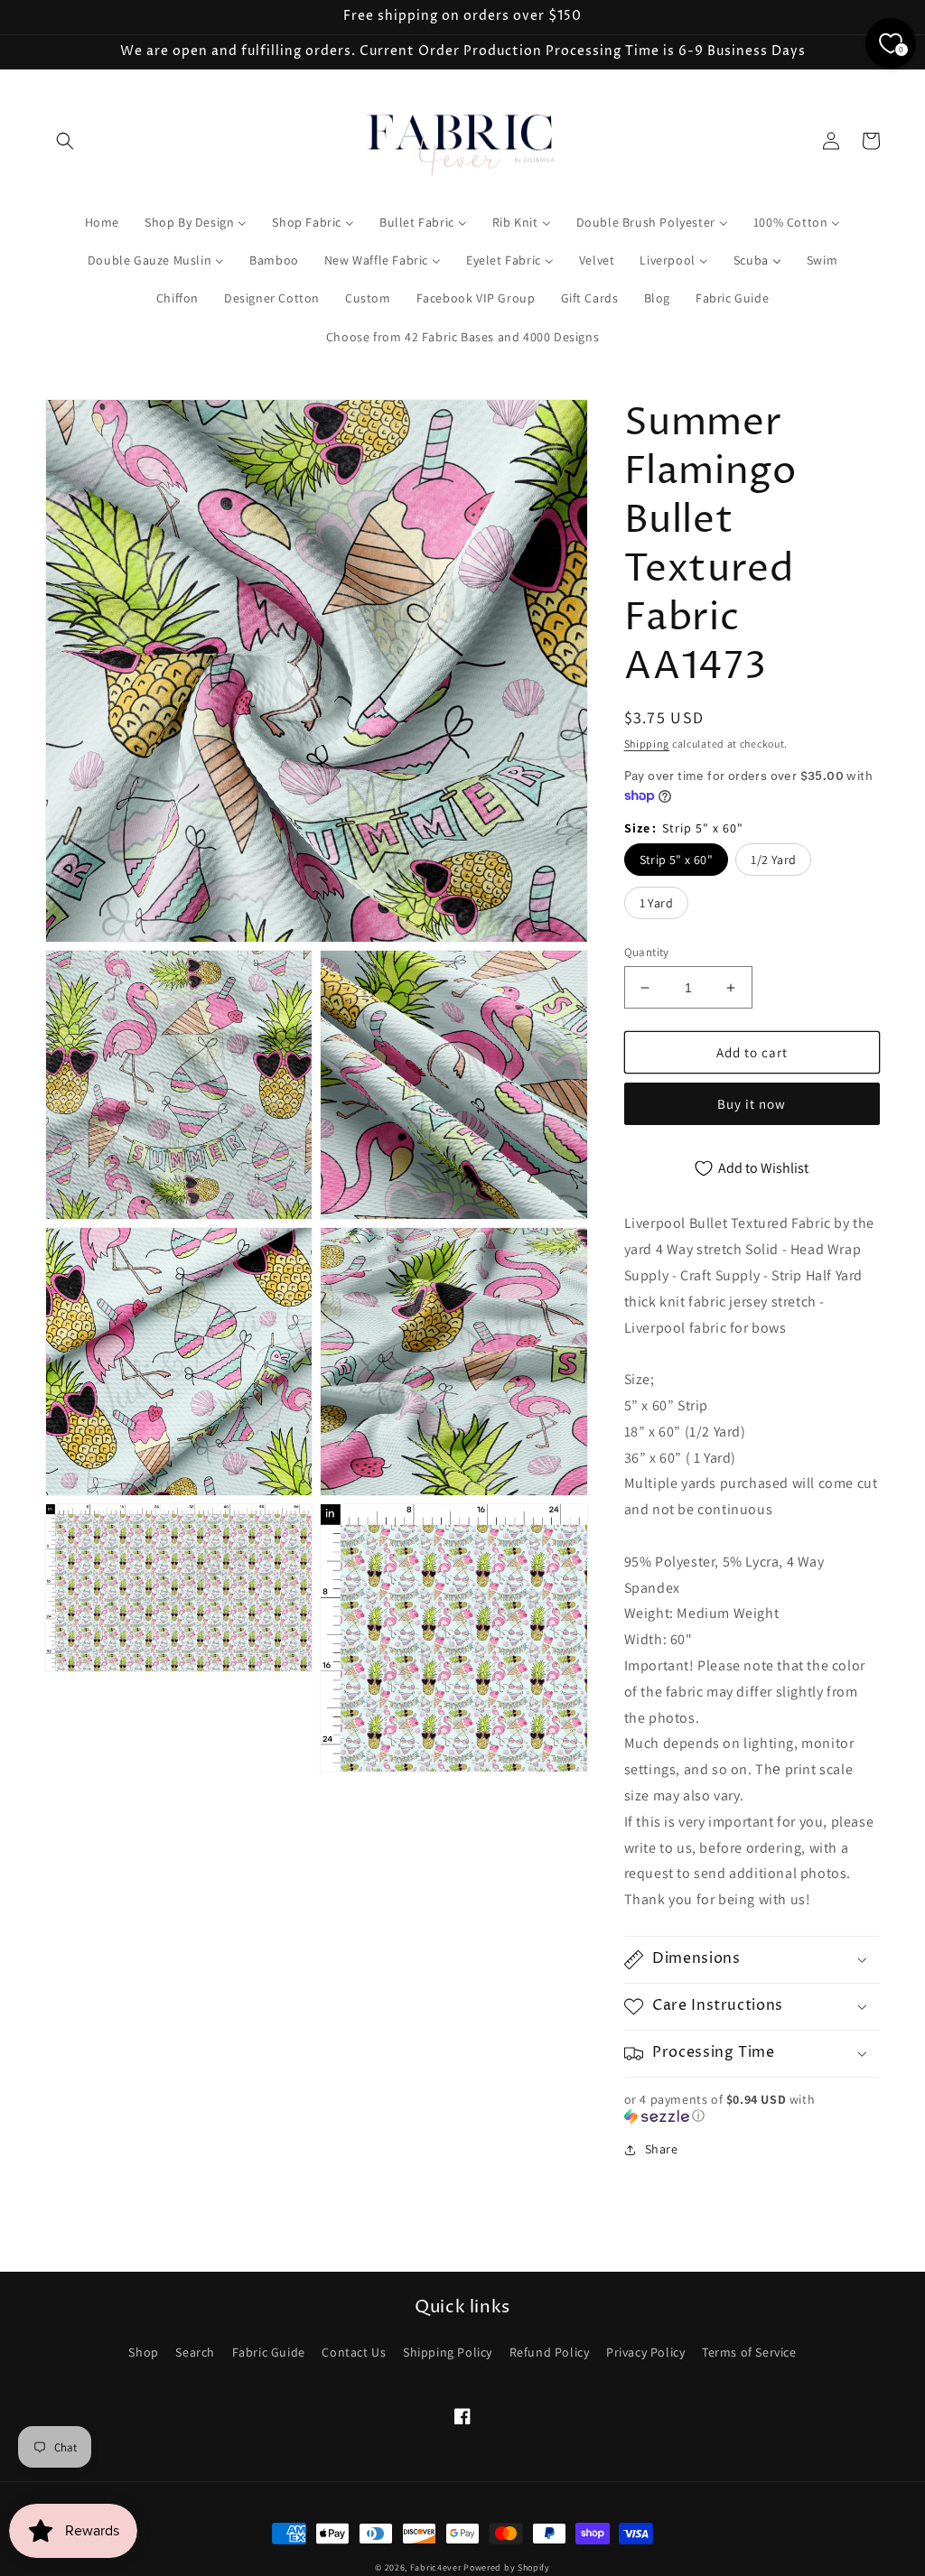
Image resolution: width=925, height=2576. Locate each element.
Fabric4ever (436, 2567)
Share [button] (662, 2149)
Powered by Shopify (507, 2567)
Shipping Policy (448, 2352)
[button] (65, 141)
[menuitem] (102, 222)
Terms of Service (749, 2352)
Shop (143, 2352)
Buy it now (752, 1104)
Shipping (647, 744)
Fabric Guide (269, 2352)
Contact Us (354, 2352)
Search (195, 2352)
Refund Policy (550, 2352)
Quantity (647, 952)
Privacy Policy (645, 2352)
